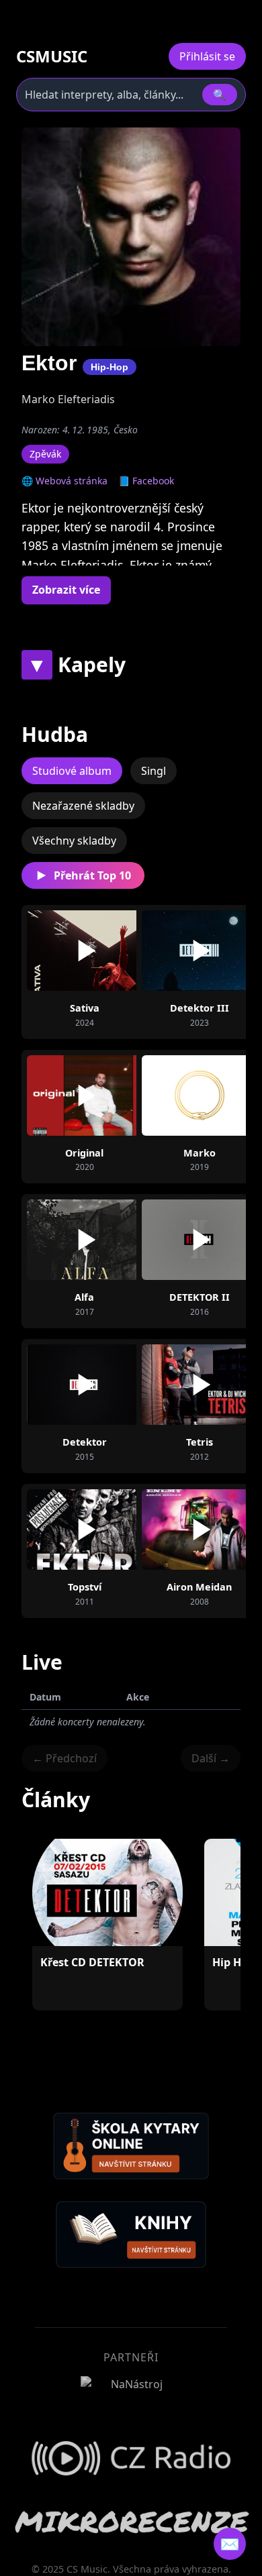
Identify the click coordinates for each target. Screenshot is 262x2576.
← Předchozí (64, 1758)
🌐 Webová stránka (64, 481)
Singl (154, 771)
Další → (211, 1758)
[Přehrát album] (85, 951)
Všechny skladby (74, 841)
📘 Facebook (146, 481)
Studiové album (72, 771)
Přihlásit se (207, 56)
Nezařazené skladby (83, 806)
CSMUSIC (52, 56)
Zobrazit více (66, 590)
